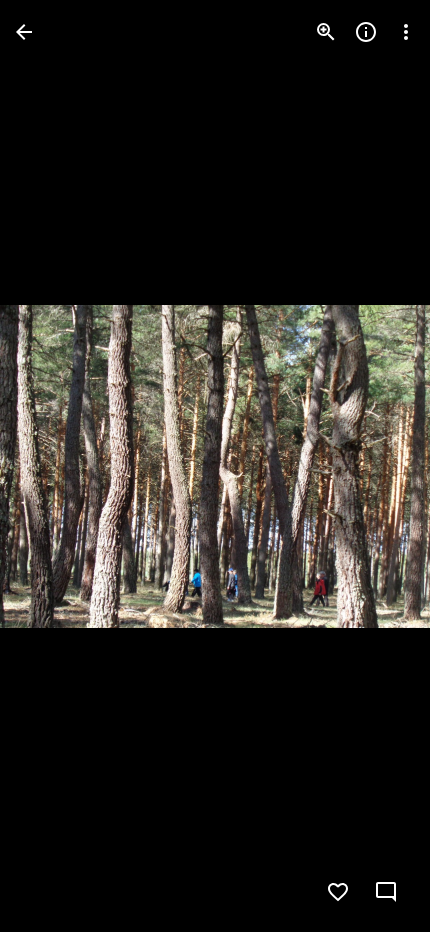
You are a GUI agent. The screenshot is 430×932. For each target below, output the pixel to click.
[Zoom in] (326, 32)
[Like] (338, 892)
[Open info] (366, 32)
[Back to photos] (24, 32)
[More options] (406, 32)
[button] (56, 466)
